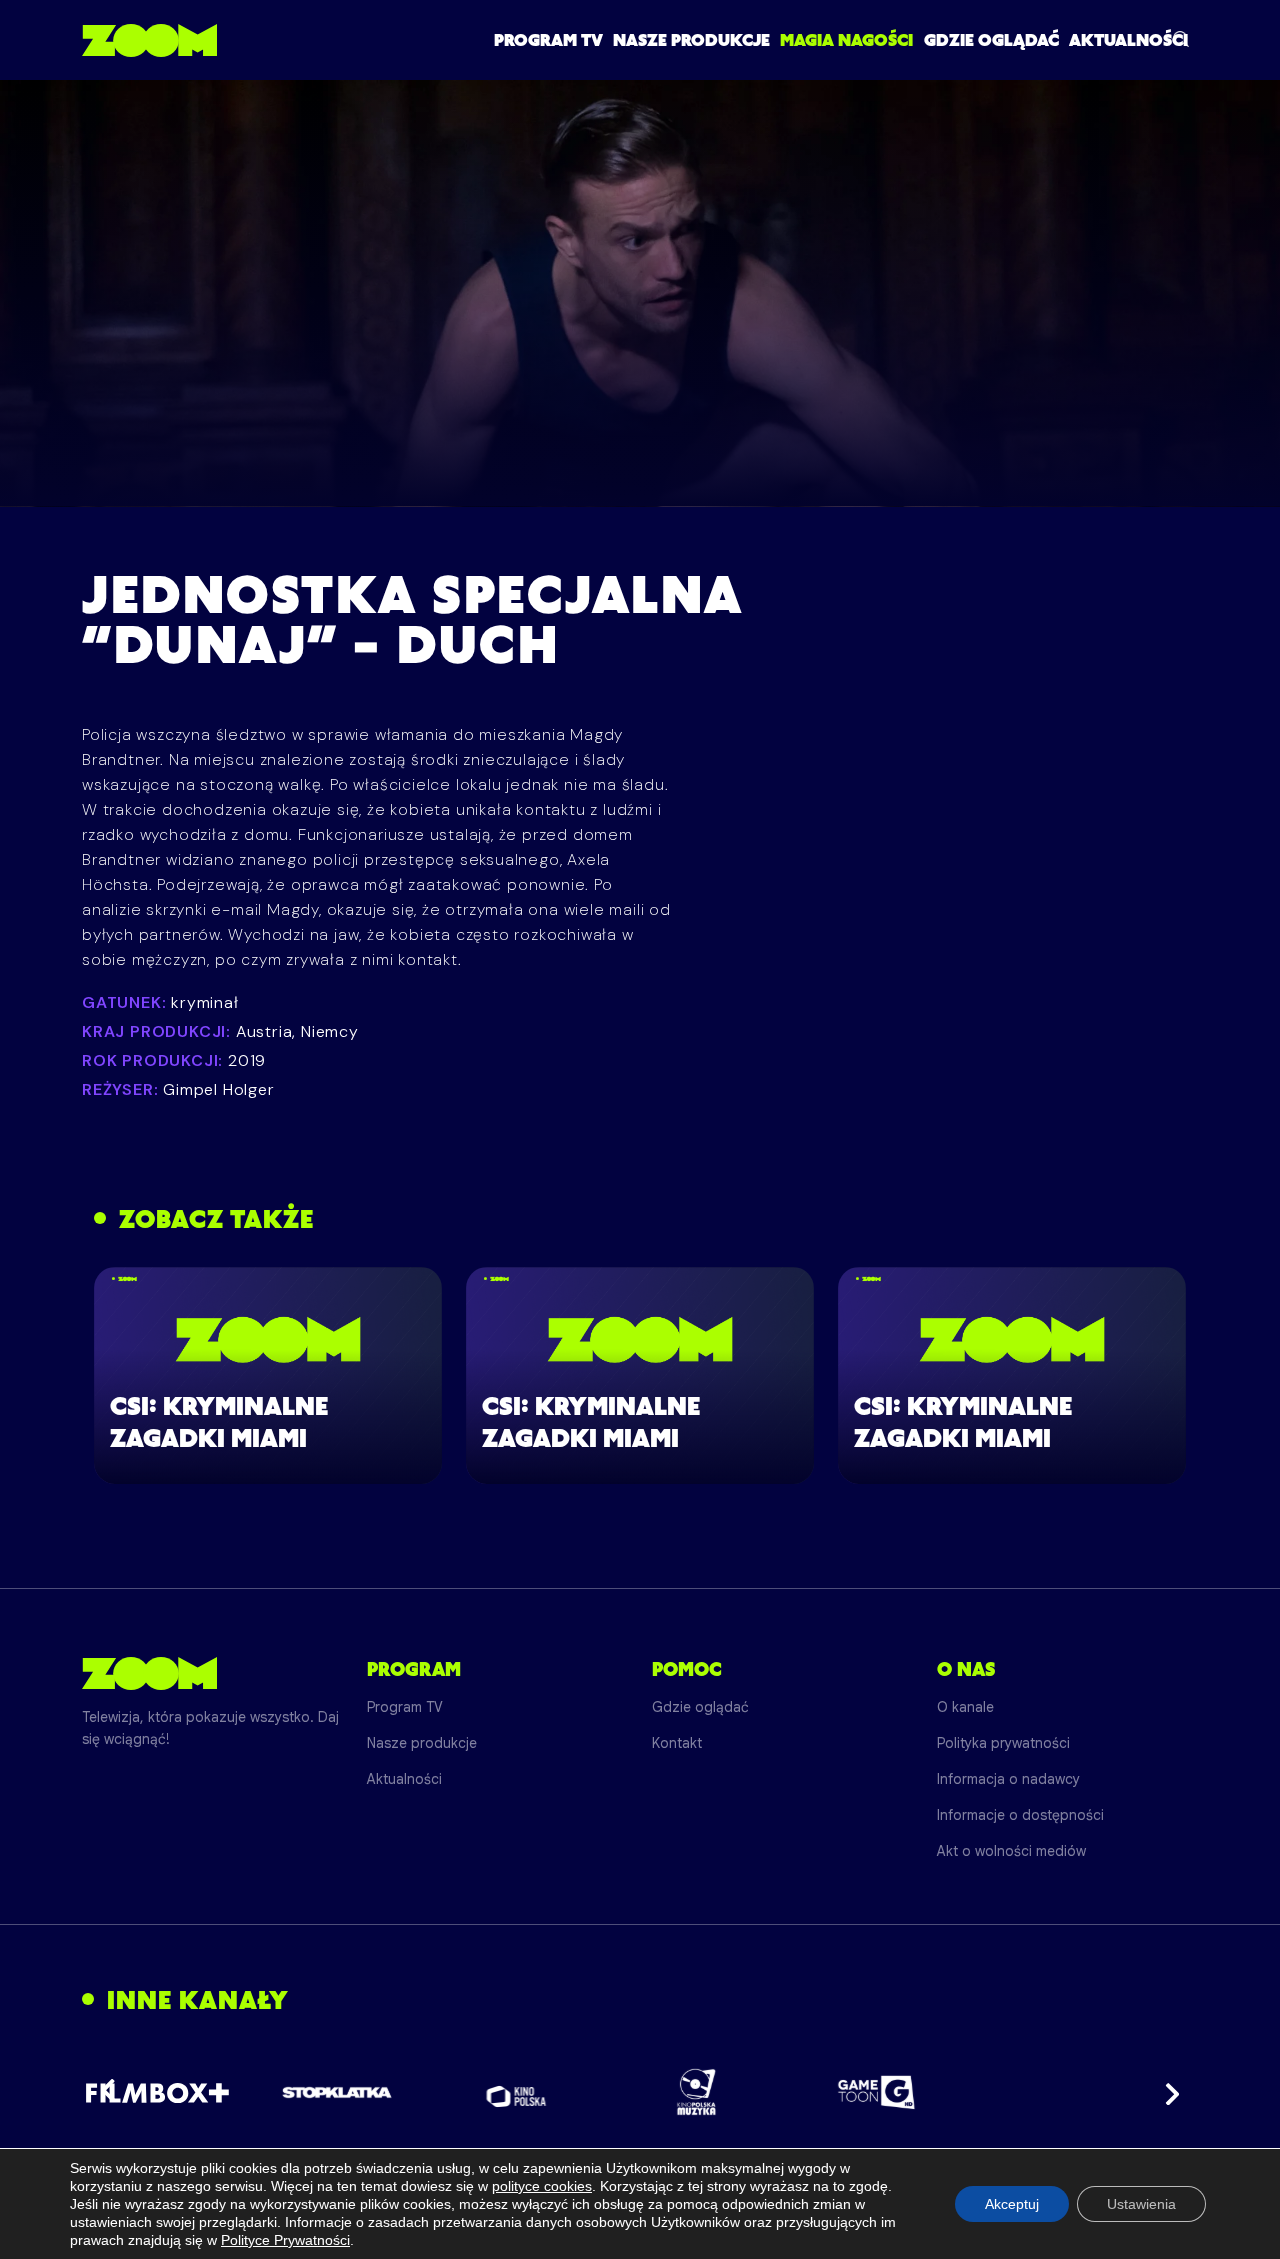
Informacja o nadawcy (1008, 1779)
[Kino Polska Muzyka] (696, 2092)
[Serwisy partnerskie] (640, 2092)
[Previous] (114, 2092)
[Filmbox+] (156, 2092)
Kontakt (677, 1743)
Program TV (548, 40)
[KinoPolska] (516, 2092)
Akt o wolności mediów (1011, 1851)
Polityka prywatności (1003, 1743)
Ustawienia (1141, 2204)
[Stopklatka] (337, 2092)
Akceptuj (1012, 2204)
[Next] (1166, 2092)
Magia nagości (846, 40)
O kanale (965, 1707)
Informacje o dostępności (1020, 1815)
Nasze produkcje (691, 40)
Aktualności (1128, 40)
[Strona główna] (149, 40)
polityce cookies (542, 2186)
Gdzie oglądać (991, 40)
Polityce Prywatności (285, 2240)
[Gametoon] (876, 2092)
